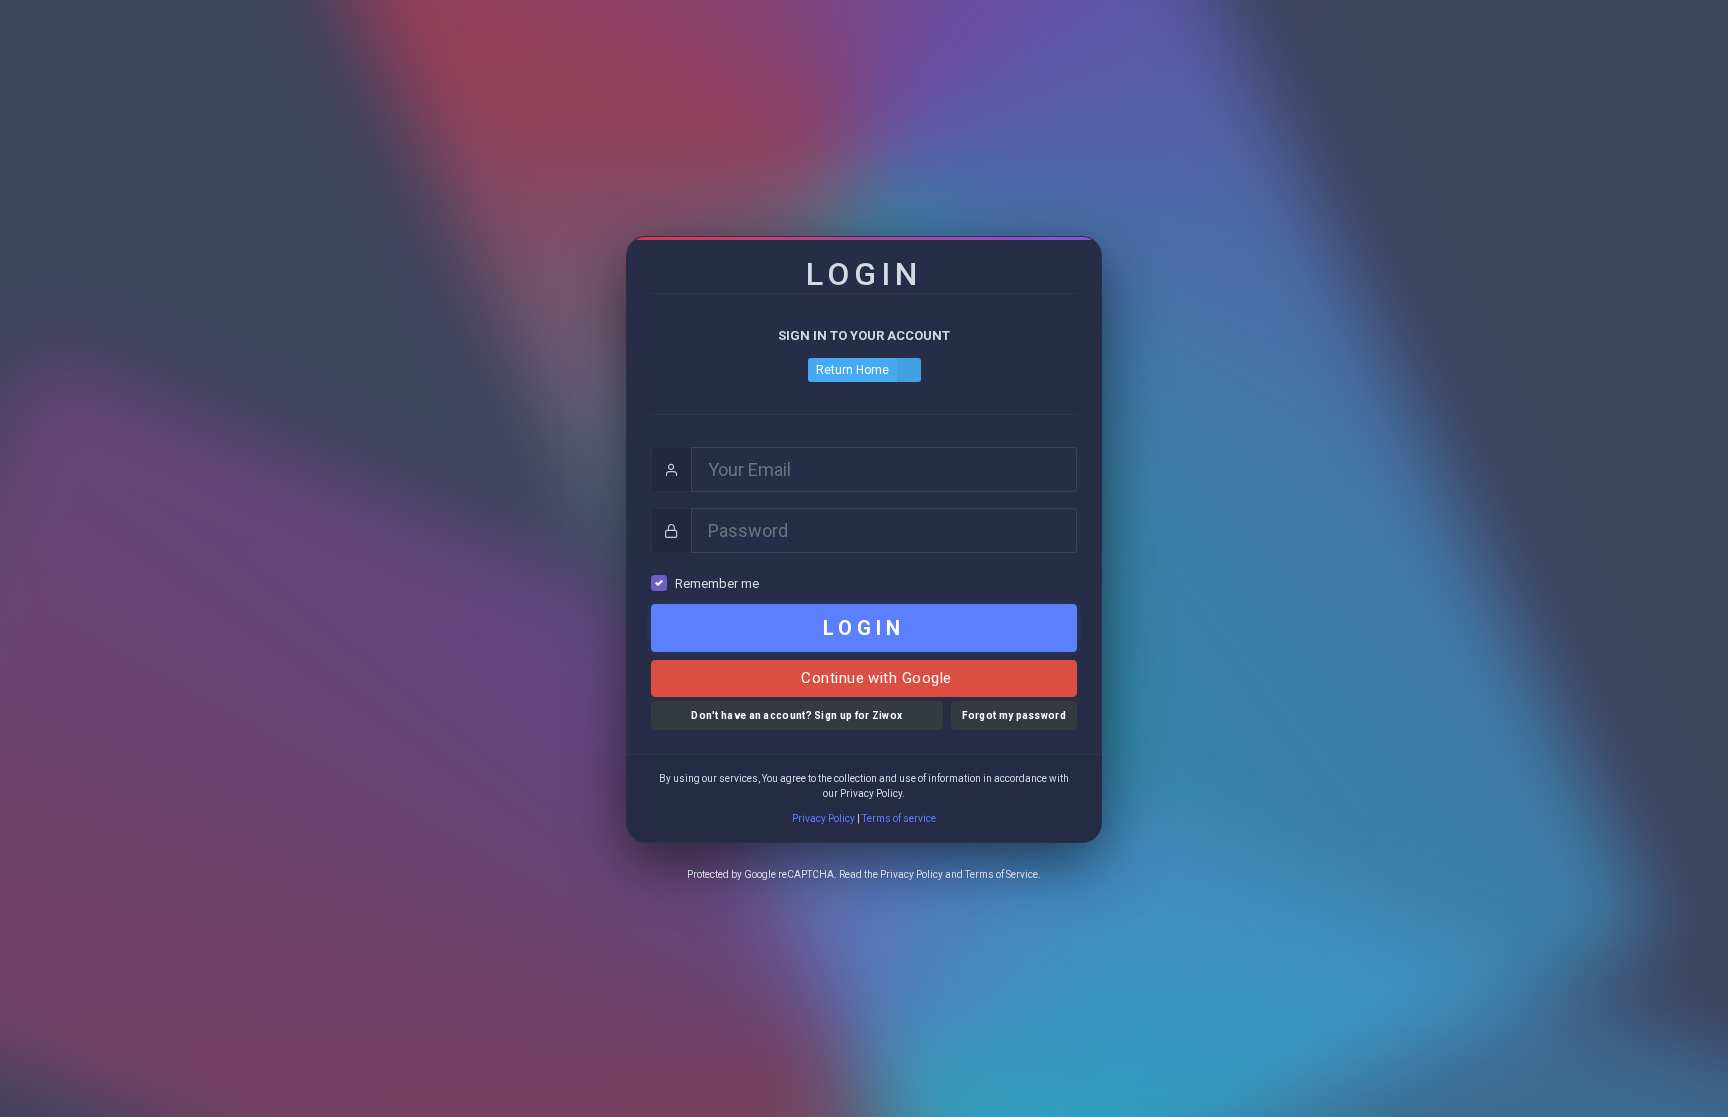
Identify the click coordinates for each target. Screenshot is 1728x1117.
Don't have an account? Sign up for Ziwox (796, 715)
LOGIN (864, 628)
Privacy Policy (823, 818)
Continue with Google (874, 678)
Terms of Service (1001, 874)
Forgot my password (1014, 715)
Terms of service (899, 818)
